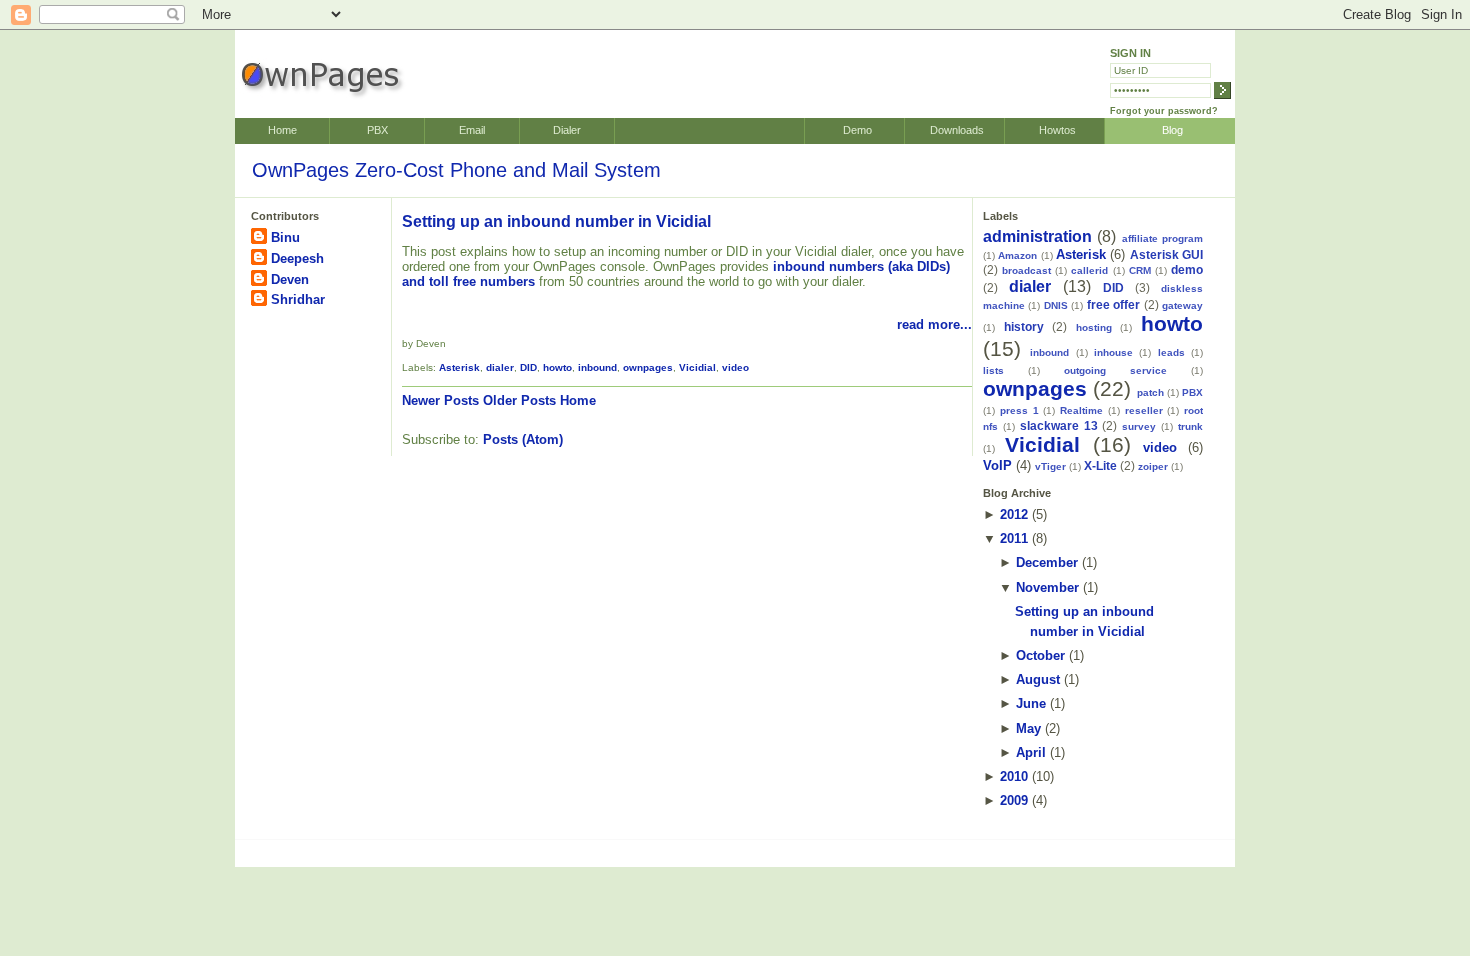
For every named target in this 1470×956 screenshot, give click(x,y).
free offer (1113, 304)
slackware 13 (1059, 425)
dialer (500, 367)
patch (1150, 392)
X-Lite (1100, 465)
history (1024, 326)
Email (472, 130)
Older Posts (519, 400)
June (1031, 703)
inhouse (1113, 352)
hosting (1094, 327)
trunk (1190, 426)
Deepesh (297, 258)
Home (282, 130)
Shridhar (298, 299)
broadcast (1026, 270)
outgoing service (1115, 370)
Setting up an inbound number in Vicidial (556, 221)
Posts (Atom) (523, 439)
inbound (597, 367)
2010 (1014, 776)
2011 (1014, 538)
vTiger (1050, 466)
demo (1187, 269)
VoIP (997, 465)
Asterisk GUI (1166, 254)
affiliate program (1162, 238)
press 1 (1019, 410)
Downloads (957, 130)
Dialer (567, 130)
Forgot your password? (1164, 111)
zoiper (1153, 466)
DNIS (1056, 305)
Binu (285, 237)
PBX (377, 130)
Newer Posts (440, 400)
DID (528, 367)
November (1047, 587)
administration (1037, 236)
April (1031, 752)
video (735, 367)
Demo (857, 130)
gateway (1182, 305)
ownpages (648, 367)
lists (993, 370)
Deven (290, 279)
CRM (1140, 270)
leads (1171, 352)
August (1038, 679)
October (1040, 655)
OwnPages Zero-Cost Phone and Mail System (456, 170)
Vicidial (697, 367)
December (1047, 562)
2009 (1014, 800)
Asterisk (459, 367)
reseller (1144, 410)
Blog (1172, 130)
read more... (934, 324)
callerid (1089, 270)
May (1028, 728)
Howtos (1057, 130)
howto (557, 367)
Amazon (1017, 255)
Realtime (1081, 410)
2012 (1014, 514)
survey (1139, 426)
